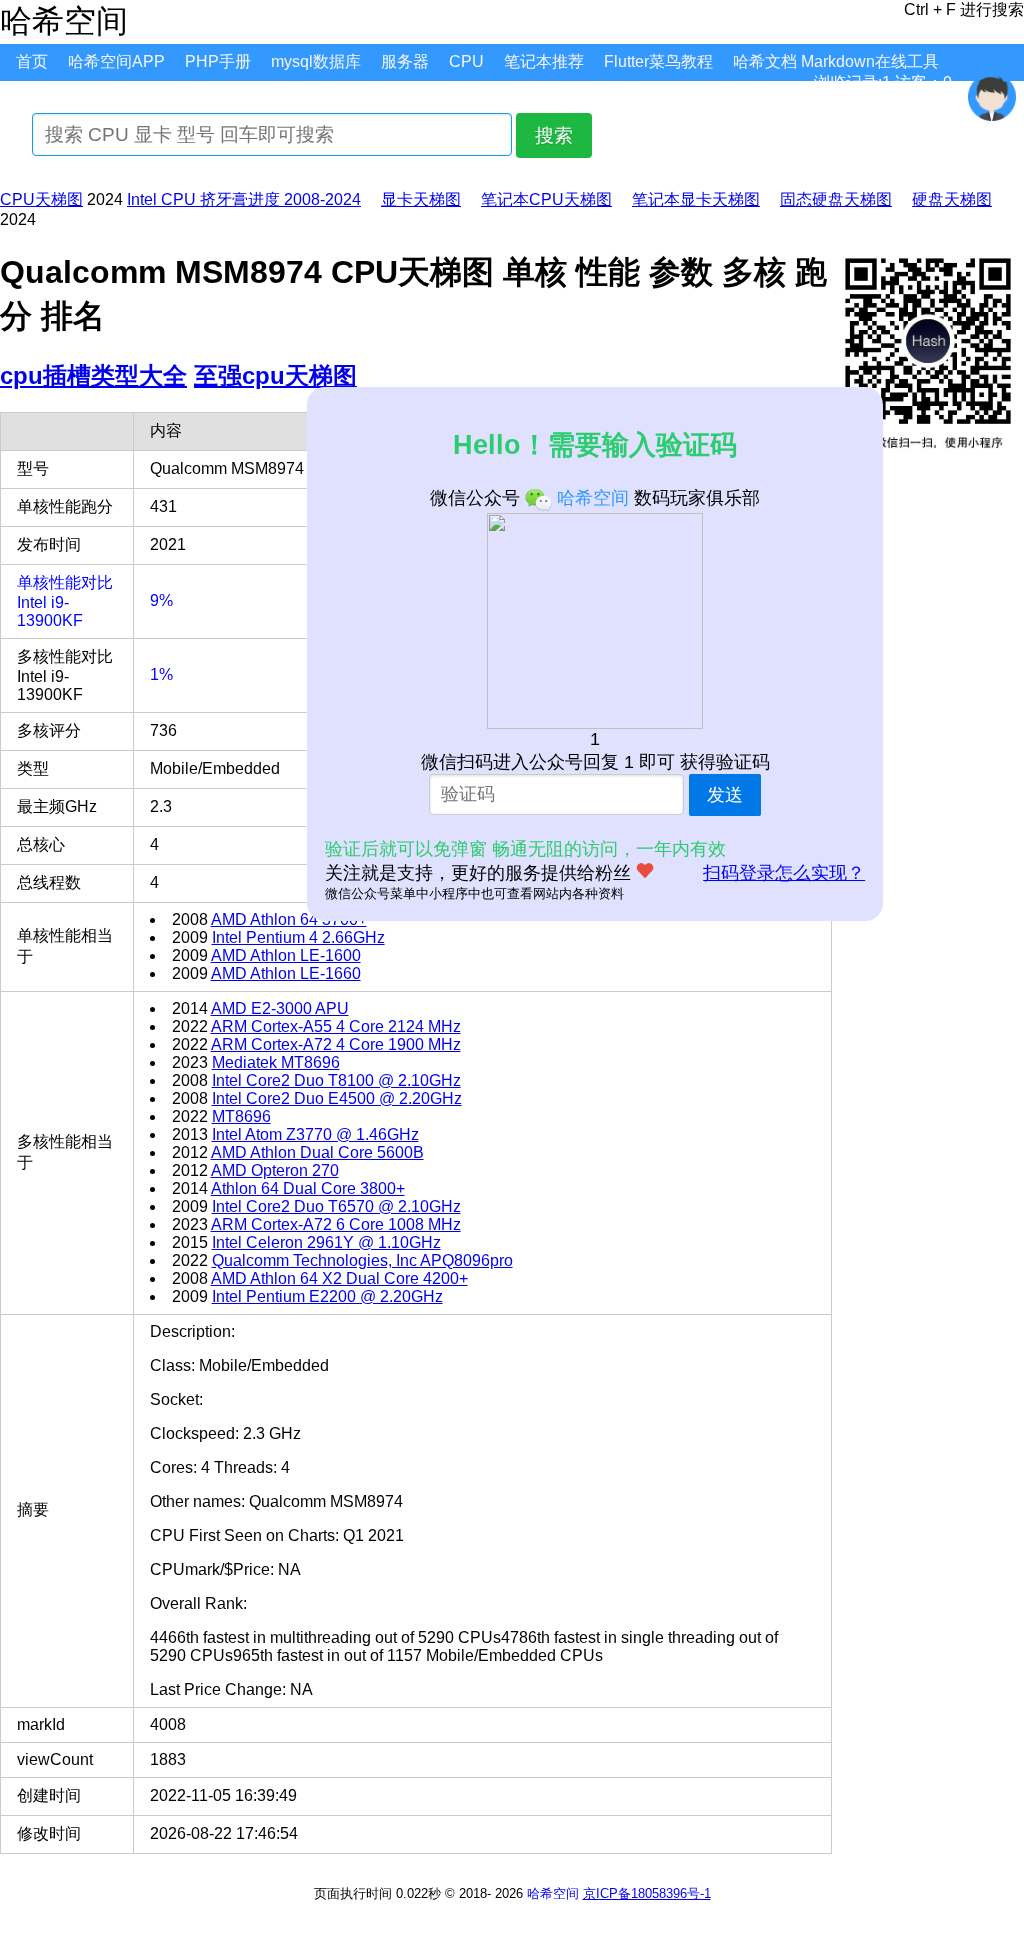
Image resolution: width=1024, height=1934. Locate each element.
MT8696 (241, 1116)
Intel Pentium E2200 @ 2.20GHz (327, 1296)
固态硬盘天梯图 (836, 199)
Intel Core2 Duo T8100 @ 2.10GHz (336, 1080)
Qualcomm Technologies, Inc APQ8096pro (362, 1260)
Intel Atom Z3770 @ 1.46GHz (315, 1134)
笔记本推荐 (544, 61)
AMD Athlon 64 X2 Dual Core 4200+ (339, 1278)
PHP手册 (218, 61)
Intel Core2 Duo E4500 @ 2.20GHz (337, 1098)
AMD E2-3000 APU (280, 1008)
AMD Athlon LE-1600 (286, 955)
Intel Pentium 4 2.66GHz (298, 937)
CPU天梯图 (41, 199)
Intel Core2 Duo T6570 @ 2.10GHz (336, 1206)
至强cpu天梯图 (275, 375)
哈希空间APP (116, 61)
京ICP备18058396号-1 (647, 1893)
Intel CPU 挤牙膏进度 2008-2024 (244, 199)
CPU (466, 61)
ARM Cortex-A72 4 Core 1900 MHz (336, 1044)
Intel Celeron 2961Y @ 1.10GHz (326, 1242)
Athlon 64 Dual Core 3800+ (308, 1188)
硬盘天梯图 (952, 199)
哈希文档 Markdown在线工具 (836, 61)
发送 (725, 795)
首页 (32, 61)
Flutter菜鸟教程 (658, 61)
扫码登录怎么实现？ (784, 873)
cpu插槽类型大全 (93, 375)
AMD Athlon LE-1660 (286, 973)
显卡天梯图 (421, 199)
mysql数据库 (316, 61)
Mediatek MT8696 (276, 1062)
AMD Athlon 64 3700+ (289, 919)
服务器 (405, 61)
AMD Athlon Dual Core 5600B (317, 1152)
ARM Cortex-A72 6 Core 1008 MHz (336, 1224)
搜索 (554, 135)
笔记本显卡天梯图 (696, 199)
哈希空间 (553, 1893)
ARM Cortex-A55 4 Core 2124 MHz (336, 1026)
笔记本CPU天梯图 (546, 199)
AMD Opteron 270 (275, 1170)
